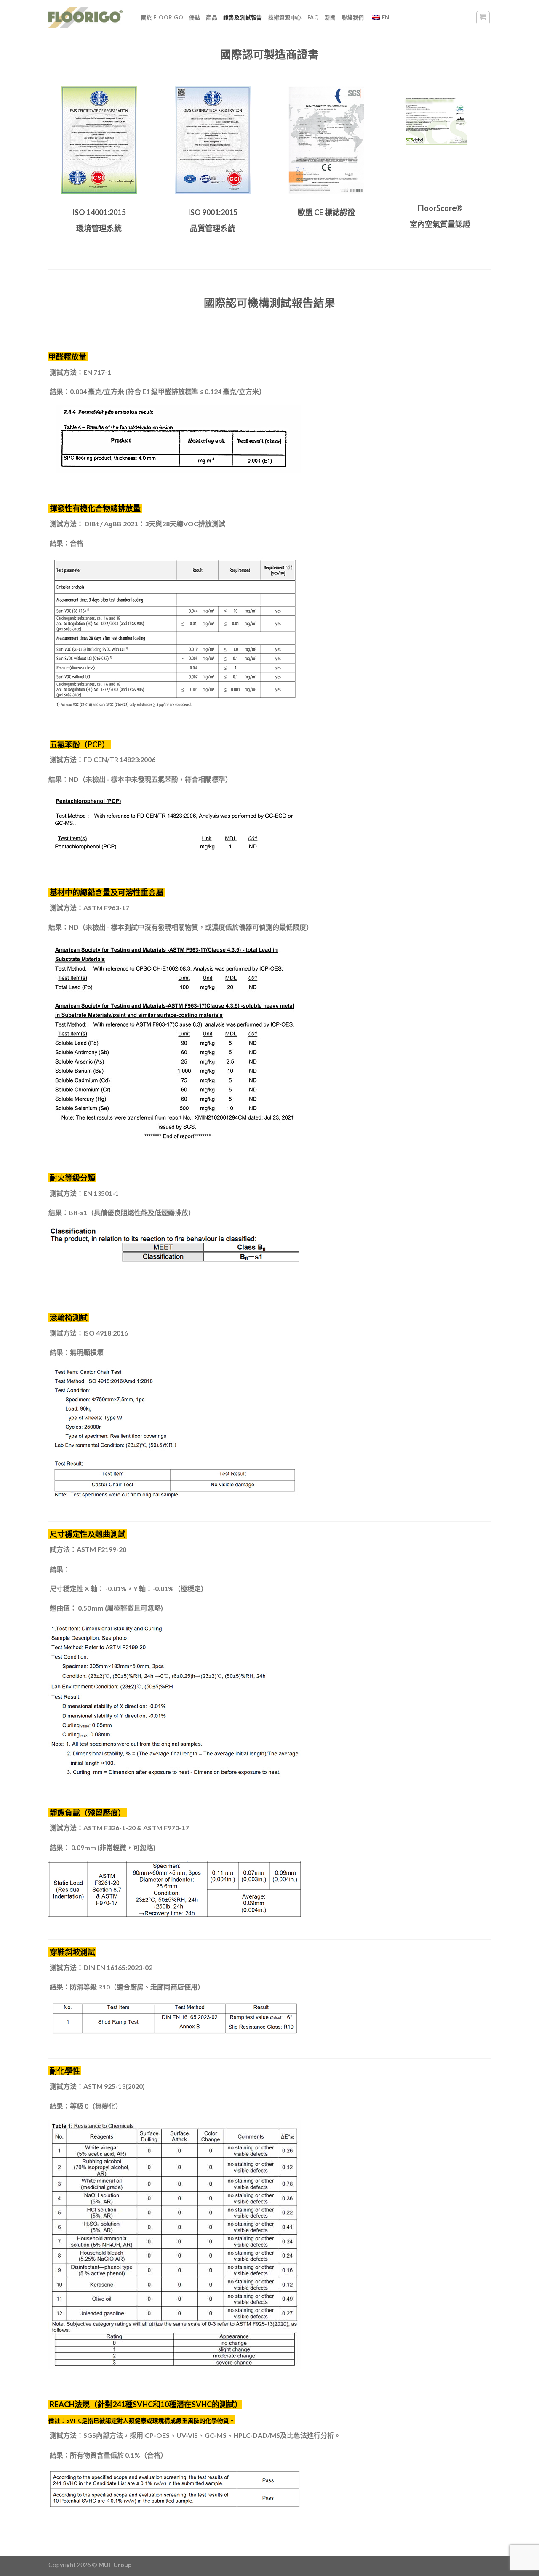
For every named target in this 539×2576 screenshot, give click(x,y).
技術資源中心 (285, 17)
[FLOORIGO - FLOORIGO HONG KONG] (85, 17)
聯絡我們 (353, 17)
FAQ (313, 17)
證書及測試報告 (243, 17)
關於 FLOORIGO (162, 17)
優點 (195, 17)
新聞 (330, 17)
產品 (212, 17)
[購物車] (483, 18)
